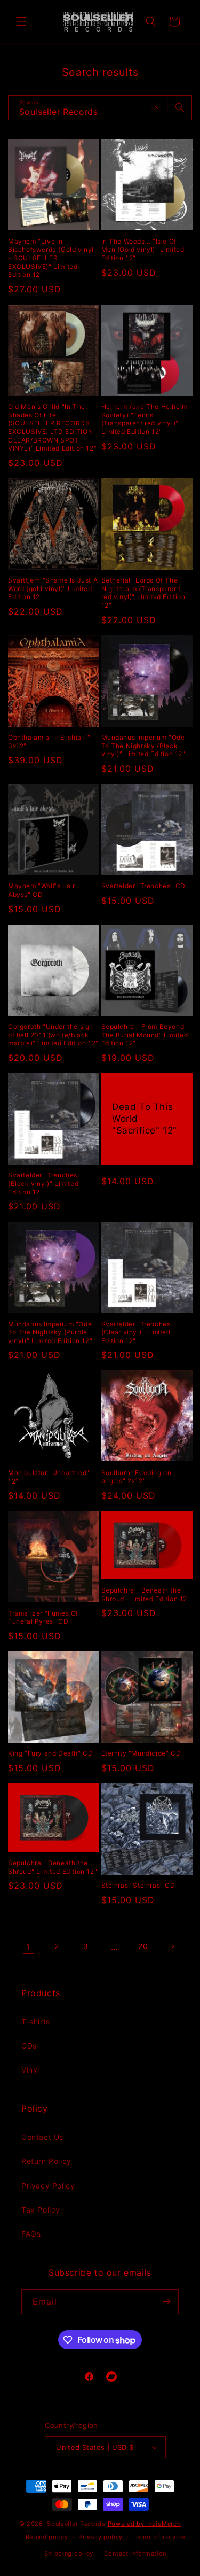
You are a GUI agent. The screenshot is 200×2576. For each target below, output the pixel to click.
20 (143, 1946)
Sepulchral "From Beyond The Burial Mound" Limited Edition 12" (145, 1035)
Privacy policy (101, 2537)
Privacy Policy (48, 2186)
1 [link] (28, 1947)
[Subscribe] (166, 2302)
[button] (21, 21)
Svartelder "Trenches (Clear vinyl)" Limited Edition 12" (136, 1332)
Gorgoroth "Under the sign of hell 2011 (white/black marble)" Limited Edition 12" (53, 1035)
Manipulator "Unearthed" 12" (49, 1477)
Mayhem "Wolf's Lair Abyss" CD (41, 890)
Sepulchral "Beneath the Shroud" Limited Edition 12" (146, 1595)
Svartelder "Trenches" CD (143, 886)
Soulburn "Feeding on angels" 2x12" (137, 1477)
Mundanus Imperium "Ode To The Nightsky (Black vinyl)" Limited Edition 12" (143, 746)
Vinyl (30, 2070)
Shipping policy (69, 2554)
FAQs (31, 2234)
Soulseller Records (76, 2524)
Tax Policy (41, 2210)
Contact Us (42, 2137)
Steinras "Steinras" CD (138, 1885)
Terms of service (159, 2537)
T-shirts (36, 2022)
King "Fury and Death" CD (50, 1753)
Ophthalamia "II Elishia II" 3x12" (49, 742)
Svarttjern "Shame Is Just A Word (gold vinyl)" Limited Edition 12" (53, 588)
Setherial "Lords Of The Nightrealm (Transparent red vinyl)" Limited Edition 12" (143, 593)
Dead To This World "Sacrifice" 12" (145, 1119)
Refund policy (47, 2537)
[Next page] (172, 1946)
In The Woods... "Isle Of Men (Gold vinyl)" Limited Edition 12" (143, 250)
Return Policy (46, 2161)
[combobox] (100, 108)
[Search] (180, 107)
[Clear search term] (156, 107)
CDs (29, 2046)
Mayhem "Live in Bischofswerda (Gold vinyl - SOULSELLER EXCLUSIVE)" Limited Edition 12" (51, 258)
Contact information (135, 2554)
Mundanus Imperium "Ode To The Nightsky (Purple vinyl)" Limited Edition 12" (50, 1332)
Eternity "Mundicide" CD (141, 1753)
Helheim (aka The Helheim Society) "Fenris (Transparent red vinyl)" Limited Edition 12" (145, 419)
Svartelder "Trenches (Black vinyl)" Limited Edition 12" (43, 1183)
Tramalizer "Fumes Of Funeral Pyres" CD (43, 1617)
